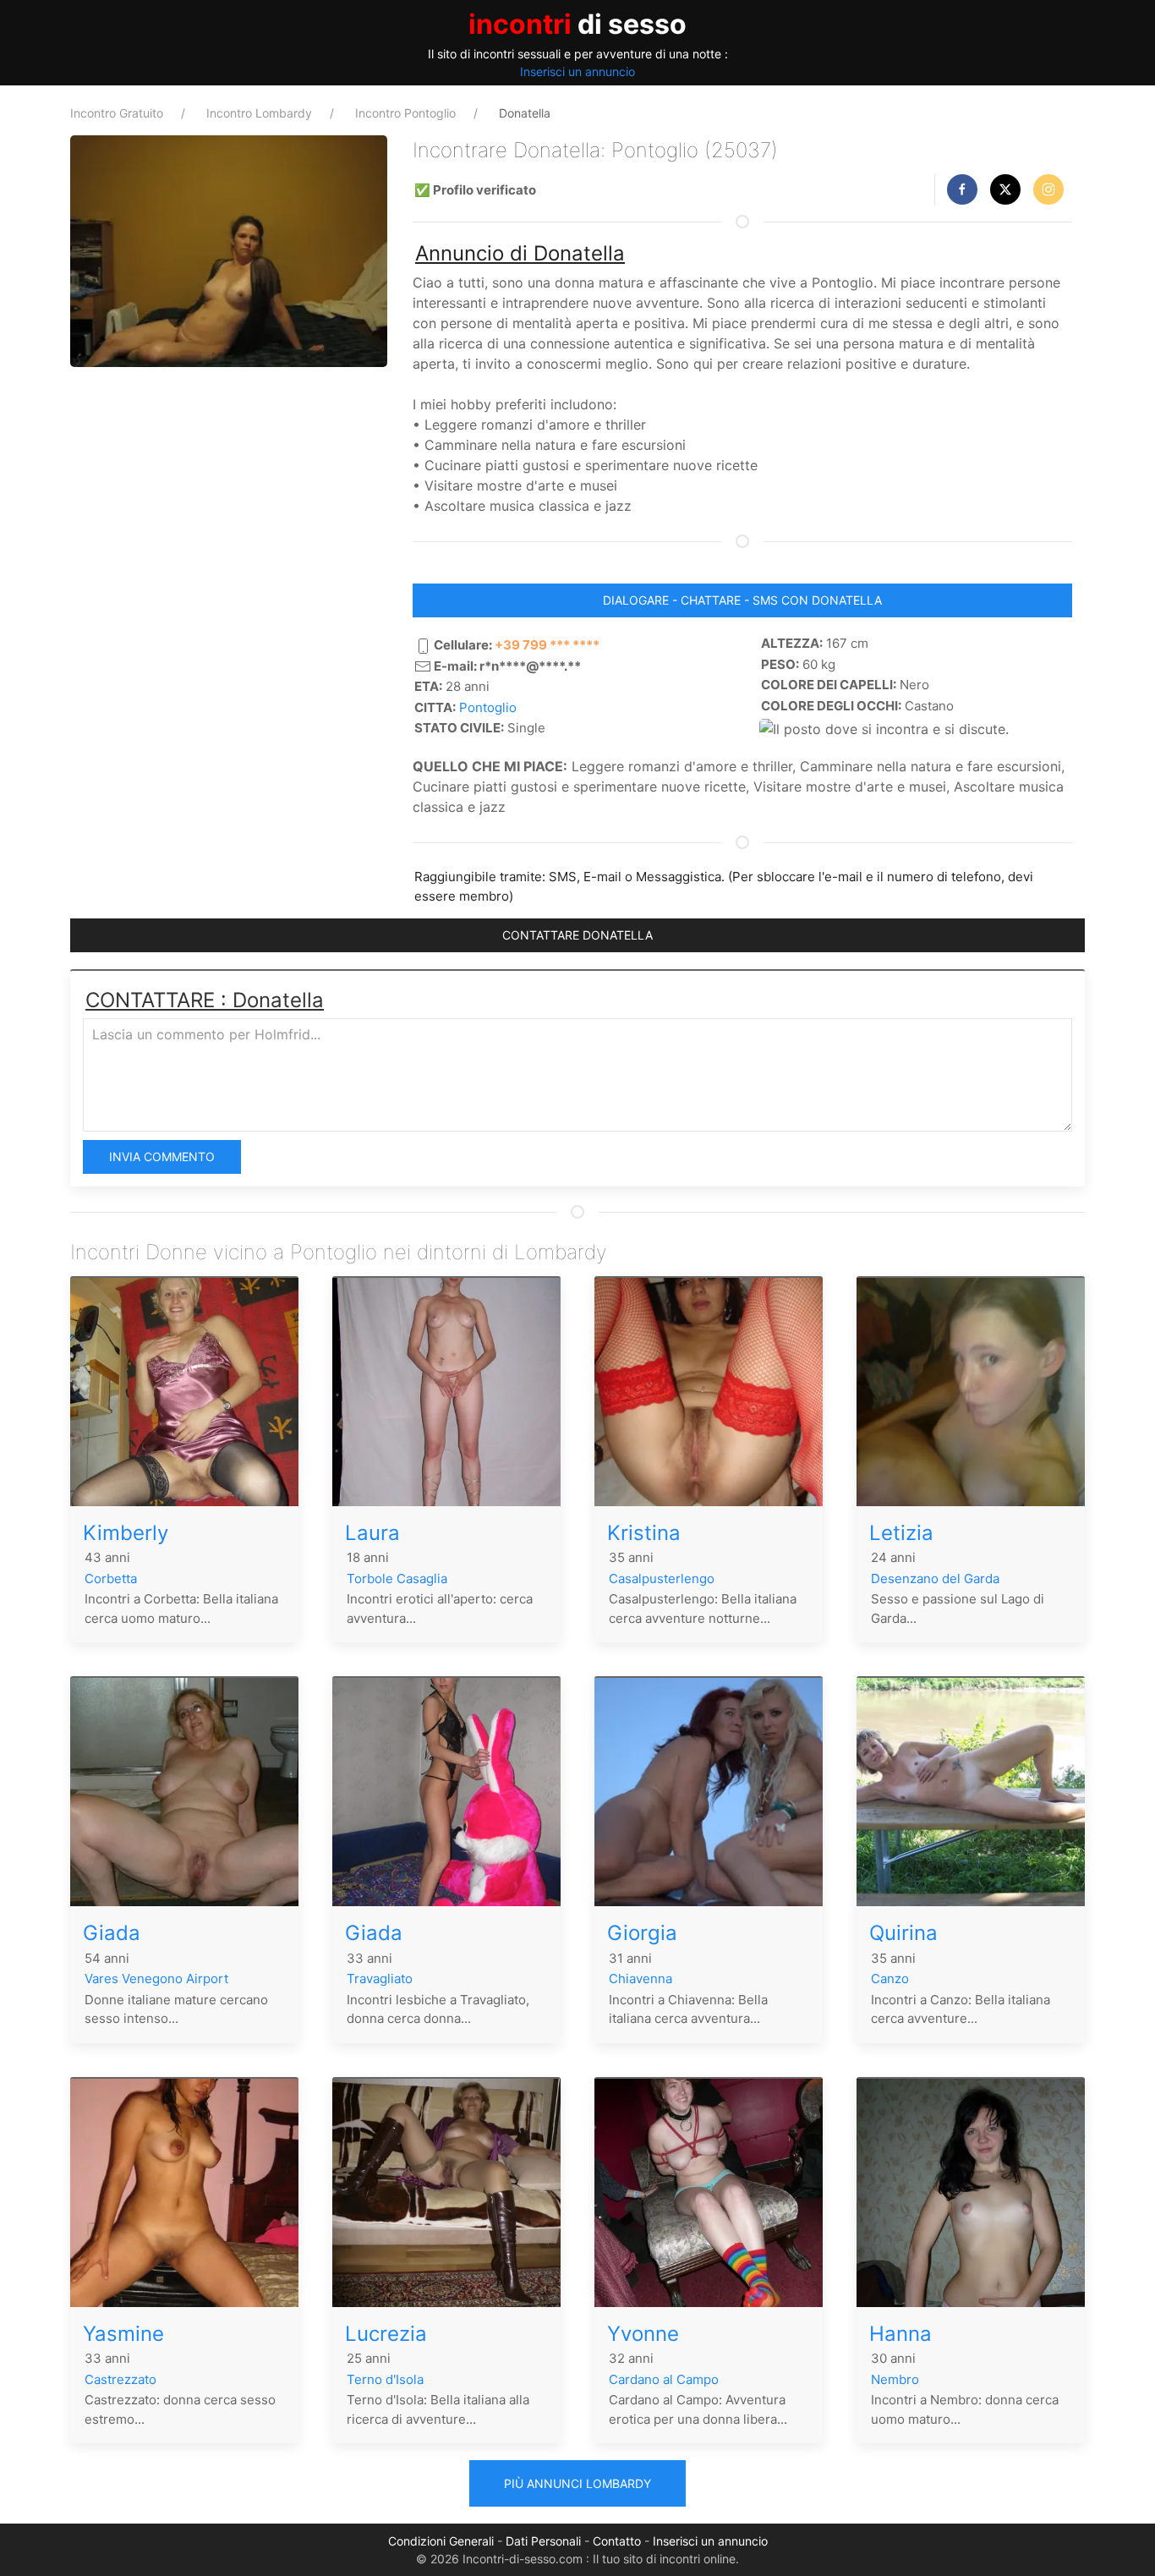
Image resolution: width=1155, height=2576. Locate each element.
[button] (962, 189)
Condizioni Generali (441, 2541)
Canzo (890, 1979)
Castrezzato (120, 2379)
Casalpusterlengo (662, 1578)
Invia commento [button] (162, 1156)
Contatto (617, 2541)
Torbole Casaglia (397, 1578)
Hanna (900, 2334)
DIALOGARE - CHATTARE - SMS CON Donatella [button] (742, 600)
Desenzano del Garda (935, 1578)
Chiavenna (640, 1979)
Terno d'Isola (385, 2379)
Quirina (903, 1933)
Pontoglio (488, 707)
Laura (372, 1533)
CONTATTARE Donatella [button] (577, 935)
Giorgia (642, 1933)
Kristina (644, 1533)
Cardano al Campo (664, 2379)
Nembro (895, 2379)
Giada (112, 1933)
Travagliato (380, 1979)
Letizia (901, 1533)
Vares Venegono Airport (156, 1979)
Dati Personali (543, 2541)
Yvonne (643, 2334)
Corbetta (111, 1578)
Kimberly (126, 1533)
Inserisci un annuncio (577, 71)
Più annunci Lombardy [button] (577, 2483)
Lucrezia (386, 2334)
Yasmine (123, 2334)
